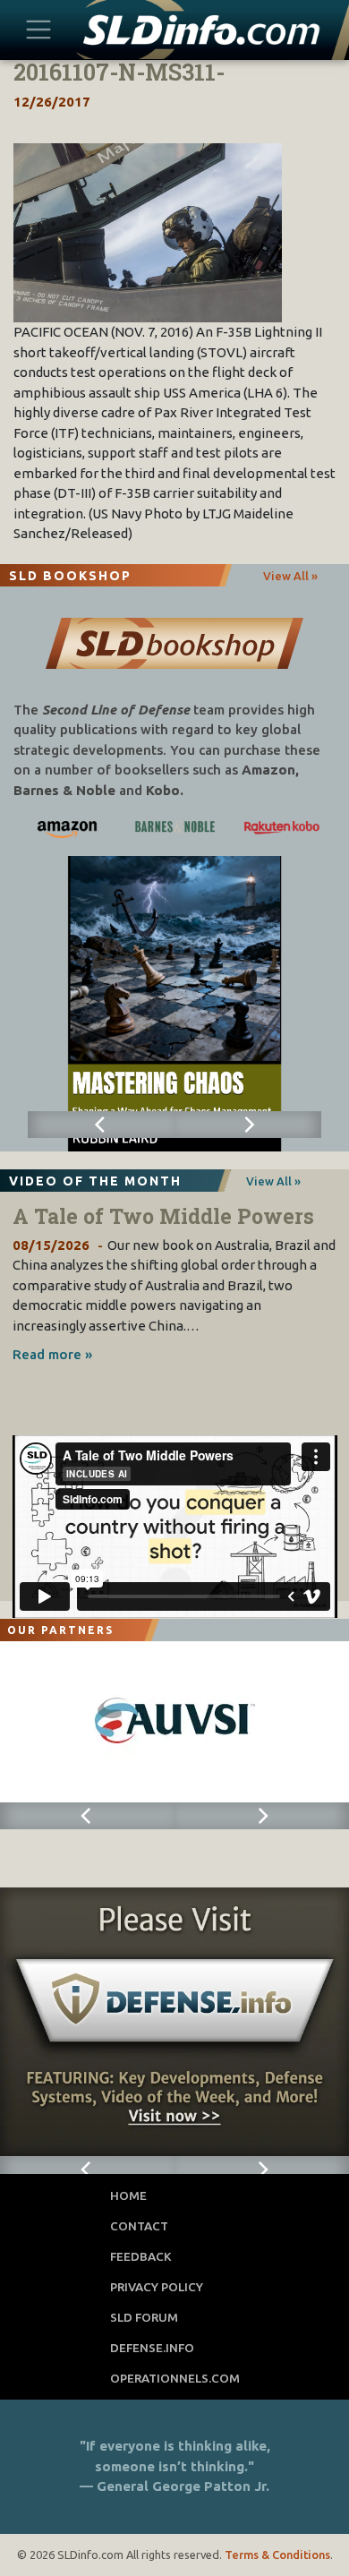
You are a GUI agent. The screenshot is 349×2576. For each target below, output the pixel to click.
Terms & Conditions (277, 2555)
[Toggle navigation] (39, 29)
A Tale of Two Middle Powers (163, 1216)
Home (128, 2195)
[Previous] (101, 1125)
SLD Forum (144, 2317)
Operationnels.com (175, 2378)
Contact (139, 2226)
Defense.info (152, 2348)
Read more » (52, 1354)
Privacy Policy (157, 2287)
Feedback (141, 2256)
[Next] (248, 1125)
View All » (290, 576)
